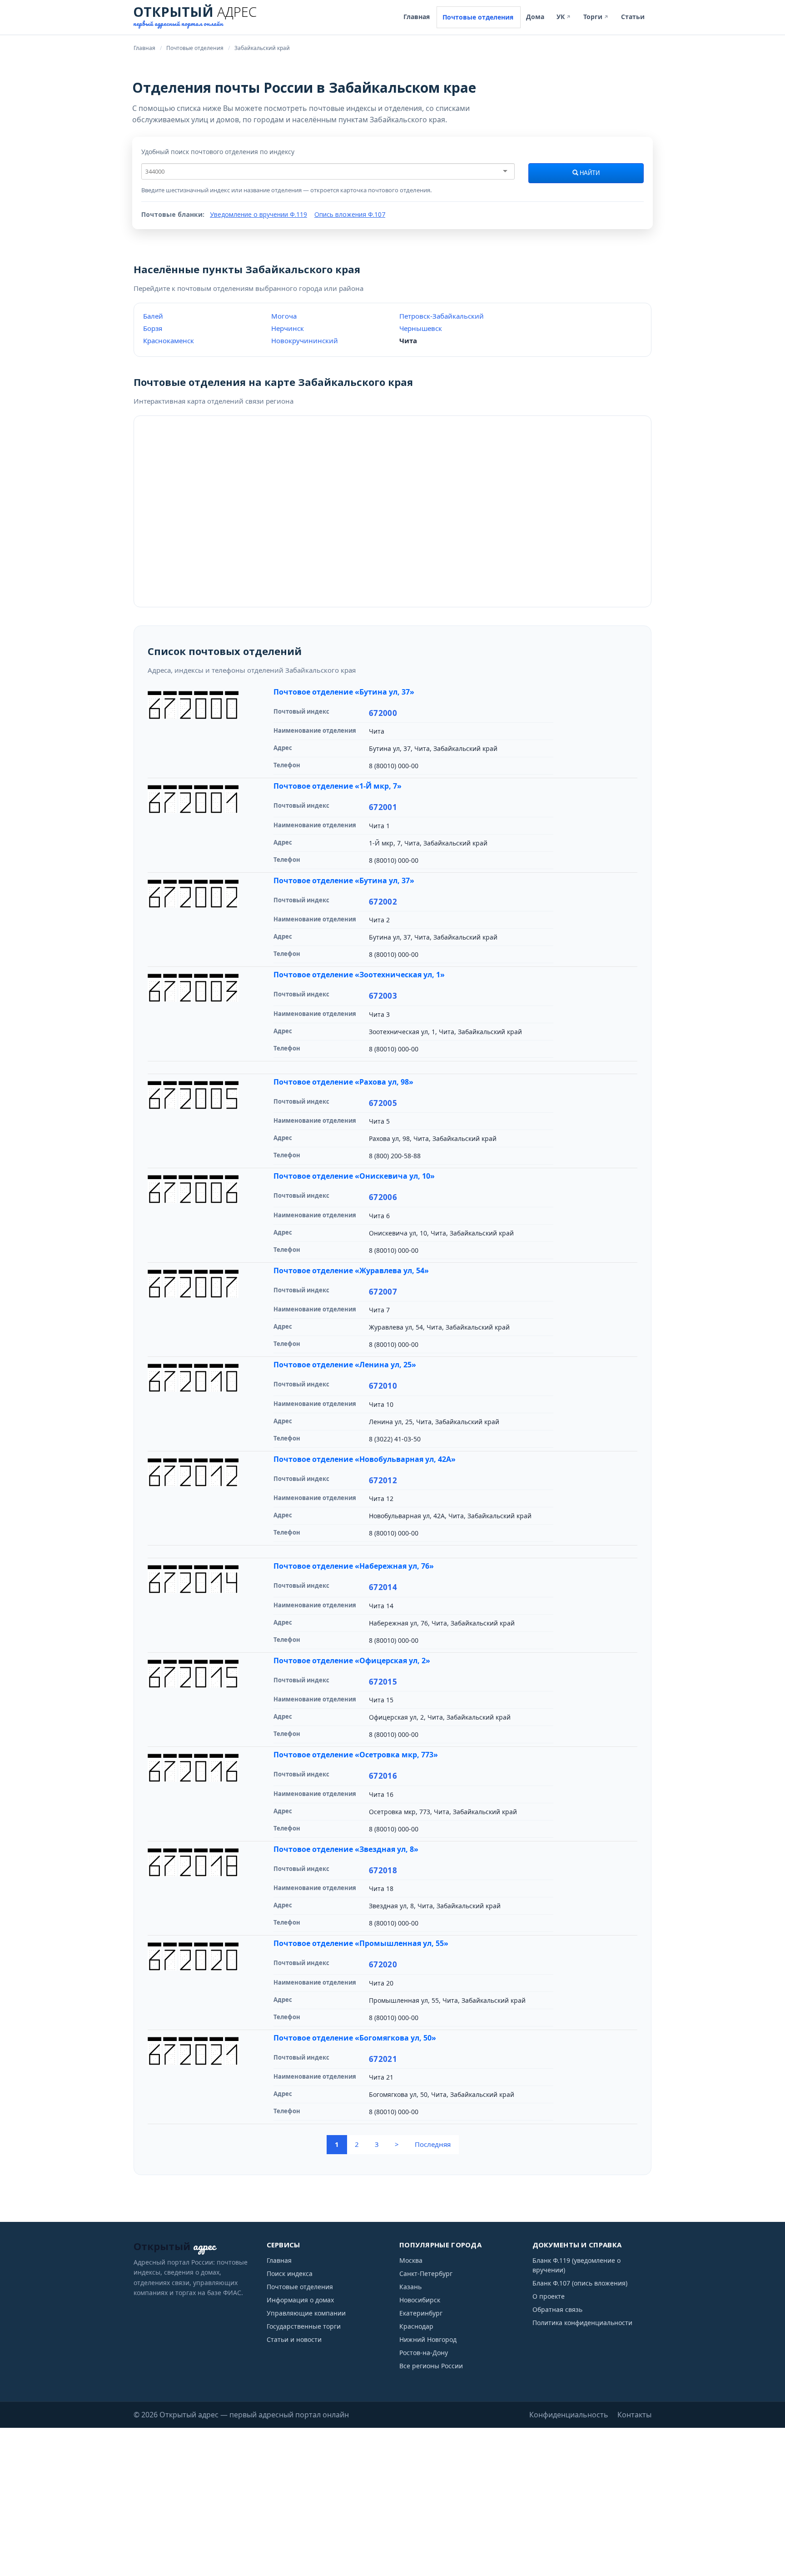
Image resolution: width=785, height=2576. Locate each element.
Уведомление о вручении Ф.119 (258, 214)
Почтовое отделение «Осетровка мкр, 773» (356, 1755)
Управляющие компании (306, 2313)
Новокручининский (305, 340)
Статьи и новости (294, 2339)
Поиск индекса (290, 2273)
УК (564, 17)
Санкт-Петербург (426, 2273)
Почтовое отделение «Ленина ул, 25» (345, 1365)
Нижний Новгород (428, 2339)
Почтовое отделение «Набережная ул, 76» (354, 1566)
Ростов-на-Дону (424, 2353)
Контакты (634, 2415)
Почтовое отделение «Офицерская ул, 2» (352, 1661)
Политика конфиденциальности (582, 2323)
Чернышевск (421, 328)
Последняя (433, 2144)
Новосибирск (420, 2300)
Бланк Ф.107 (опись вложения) (580, 2283)
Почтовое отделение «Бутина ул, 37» (344, 692)
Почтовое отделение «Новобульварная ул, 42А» (365, 1459)
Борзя (153, 328)
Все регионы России (431, 2366)
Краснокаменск (169, 340)
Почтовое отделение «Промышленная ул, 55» (361, 1943)
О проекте (549, 2296)
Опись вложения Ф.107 (350, 214)
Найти (589, 173)
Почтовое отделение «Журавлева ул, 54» (351, 1270)
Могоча (284, 316)
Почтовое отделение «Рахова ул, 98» (343, 1082)
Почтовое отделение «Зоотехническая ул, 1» (359, 975)
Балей (153, 316)
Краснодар (416, 2326)
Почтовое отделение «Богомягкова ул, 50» (355, 2038)
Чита (408, 340)
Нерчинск (288, 328)
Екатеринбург (421, 2313)
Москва (411, 2260)
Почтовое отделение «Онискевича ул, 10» (354, 1176)
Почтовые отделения (478, 17)
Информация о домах (300, 2300)
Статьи (633, 17)
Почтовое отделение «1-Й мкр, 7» (338, 786)
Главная (417, 17)
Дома (535, 17)
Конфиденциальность (569, 2415)
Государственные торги (304, 2326)
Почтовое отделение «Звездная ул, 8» (346, 1849)
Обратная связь (557, 2309)
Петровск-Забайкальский (442, 316)
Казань (410, 2287)
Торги (596, 17)
